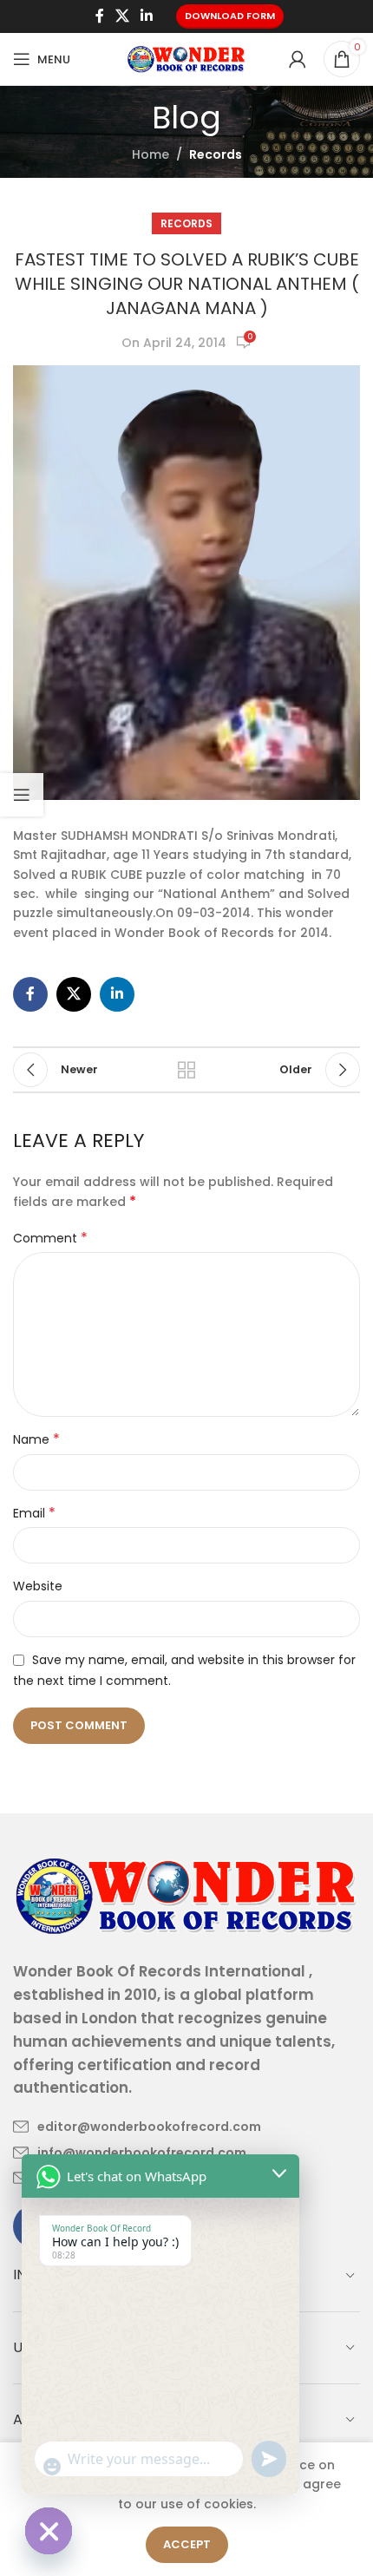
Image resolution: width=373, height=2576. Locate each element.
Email (34, 1513)
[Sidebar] (22, 795)
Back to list (186, 1070)
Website (38, 1586)
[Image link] (186, 1894)
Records (216, 154)
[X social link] (122, 16)
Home (151, 154)
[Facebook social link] (99, 16)
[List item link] (137, 2127)
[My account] (298, 59)
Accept (187, 2544)
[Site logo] (186, 58)
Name (36, 1439)
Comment (50, 1238)
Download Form (230, 16)
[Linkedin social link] (147, 16)
